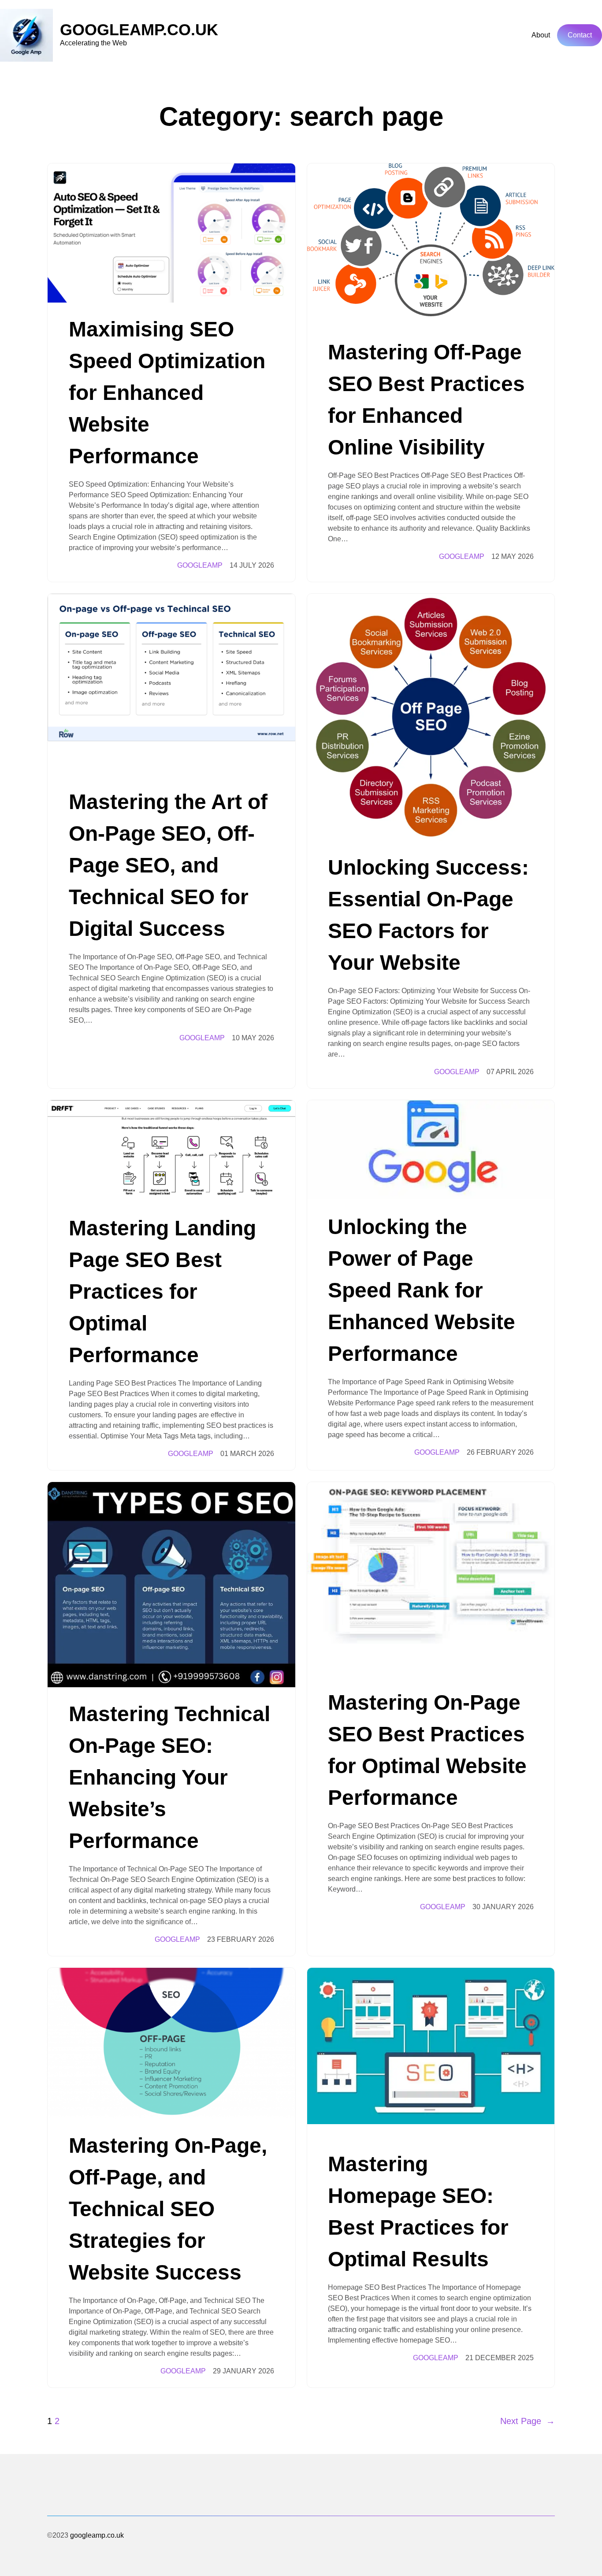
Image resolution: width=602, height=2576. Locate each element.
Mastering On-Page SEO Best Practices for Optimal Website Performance (427, 1750)
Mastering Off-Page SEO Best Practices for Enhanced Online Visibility (426, 400)
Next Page (528, 2421)
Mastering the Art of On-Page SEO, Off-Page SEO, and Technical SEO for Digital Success (168, 865)
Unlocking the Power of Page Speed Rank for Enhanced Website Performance (422, 1290)
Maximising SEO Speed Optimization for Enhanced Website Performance (167, 393)
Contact (580, 35)
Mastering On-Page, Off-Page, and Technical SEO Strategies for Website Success (168, 2209)
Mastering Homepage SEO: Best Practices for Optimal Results (418, 2212)
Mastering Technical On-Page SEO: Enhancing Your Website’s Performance (169, 1777)
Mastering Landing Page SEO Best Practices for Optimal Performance (162, 1292)
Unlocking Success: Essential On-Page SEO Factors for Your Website (428, 915)
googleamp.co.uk (139, 30)
